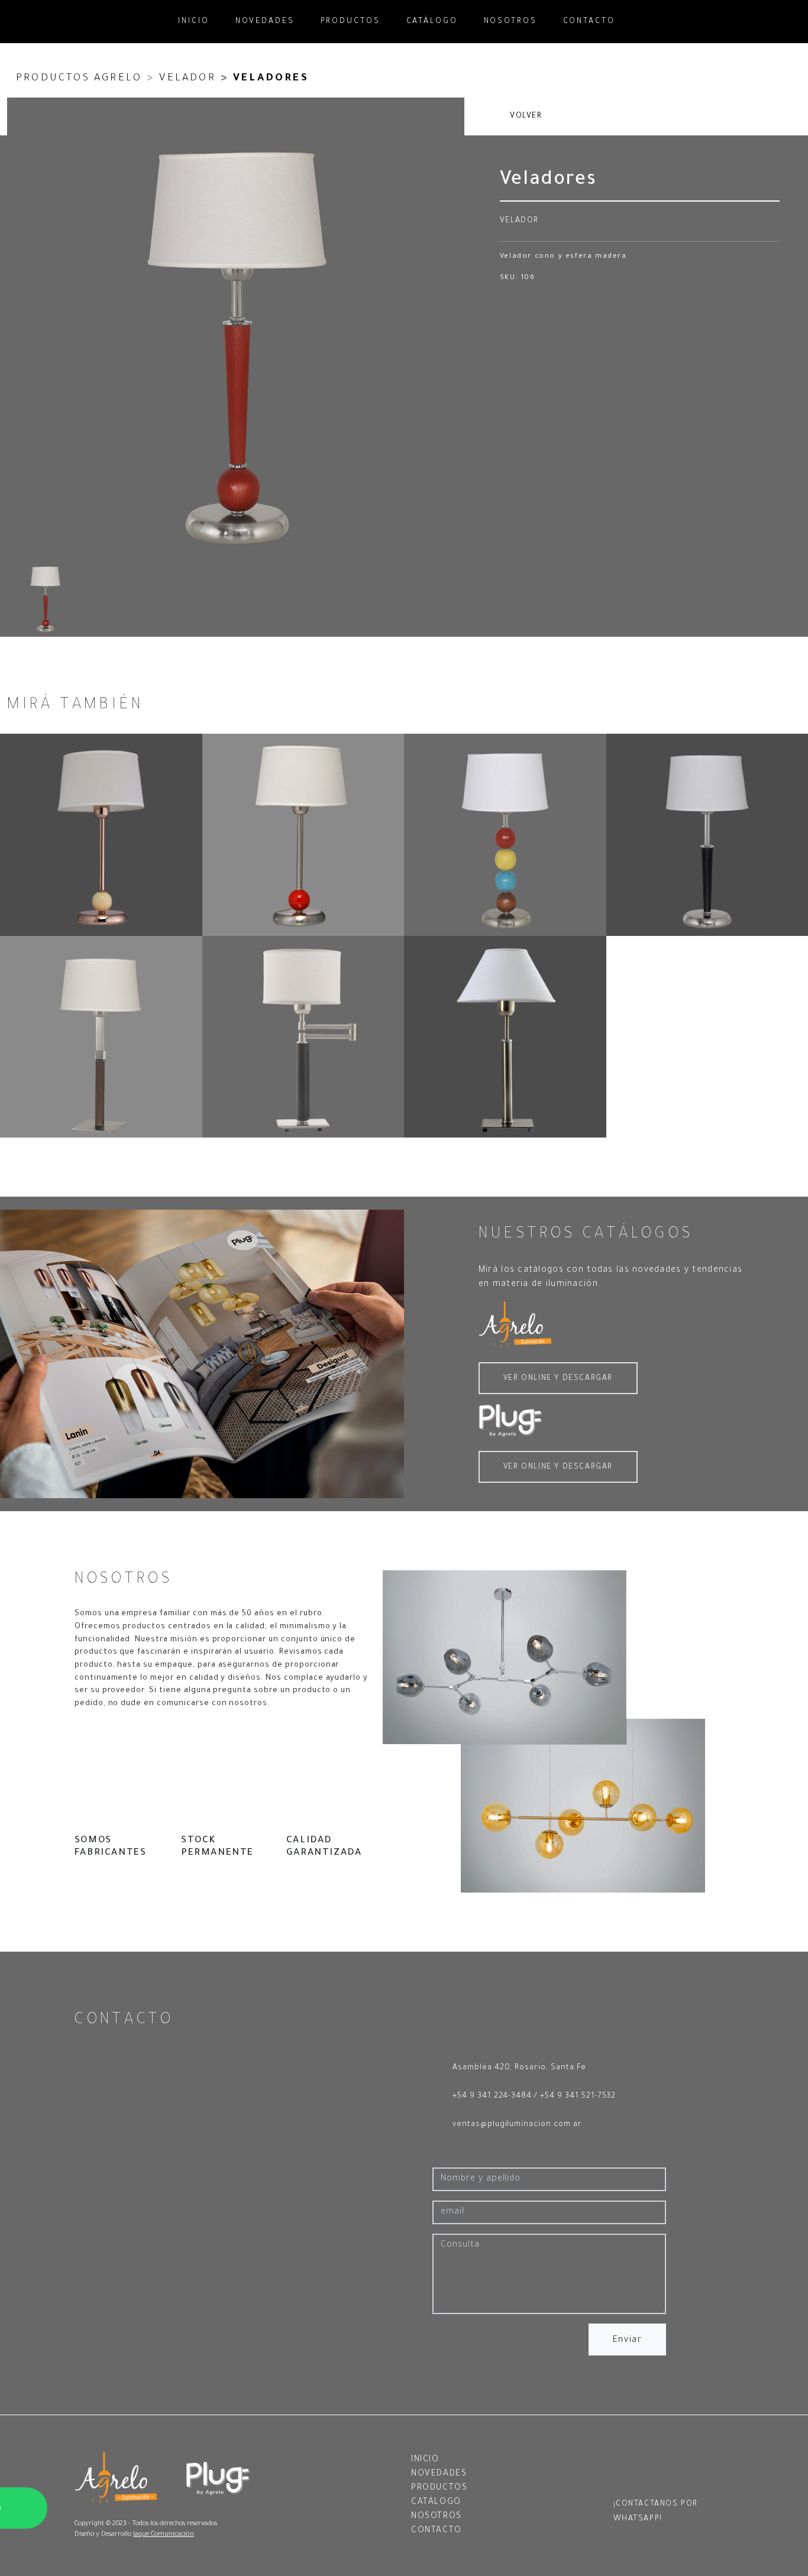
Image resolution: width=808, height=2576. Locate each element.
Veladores (271, 79)
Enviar (628, 2341)
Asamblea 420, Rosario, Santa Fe (519, 2068)
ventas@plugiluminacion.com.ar (517, 2125)
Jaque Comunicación (164, 2535)
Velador (187, 79)
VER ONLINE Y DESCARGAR (558, 1379)
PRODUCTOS (350, 22)
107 (505, 835)
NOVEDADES (265, 22)
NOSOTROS (510, 22)
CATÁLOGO (432, 22)
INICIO (193, 22)
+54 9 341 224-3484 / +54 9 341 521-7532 (534, 2097)
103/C (303, 1037)
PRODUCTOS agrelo (79, 79)
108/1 (101, 835)
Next (453, 543)
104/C (101, 1037)
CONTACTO (589, 22)
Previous (429, 543)
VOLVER (524, 116)
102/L (505, 1037)
